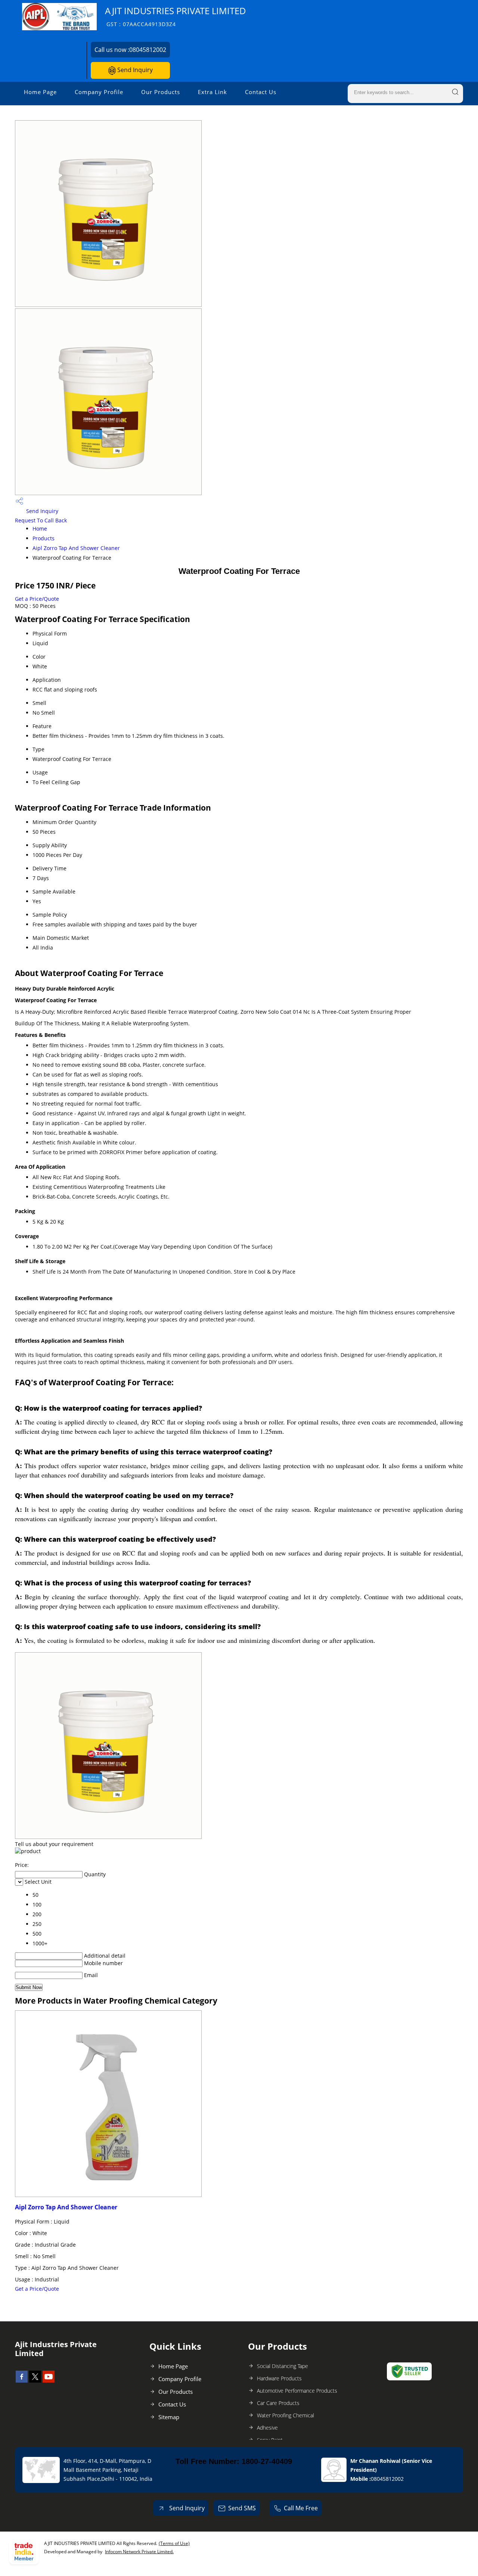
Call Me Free (301, 2508)
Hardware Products (279, 2378)
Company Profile (99, 92)
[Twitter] (35, 2380)
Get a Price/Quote (37, 599)
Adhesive (267, 2428)
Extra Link (212, 92)
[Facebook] (22, 2380)
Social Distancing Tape (283, 2366)
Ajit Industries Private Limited (176, 16)
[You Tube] (49, 2380)
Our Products (161, 92)
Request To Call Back (41, 520)
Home (40, 529)
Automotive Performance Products (297, 2391)
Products (44, 538)
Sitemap (169, 2417)
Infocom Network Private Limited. (139, 2552)
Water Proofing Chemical (285, 2415)
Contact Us (261, 92)
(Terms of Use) (174, 2543)
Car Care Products (278, 2403)
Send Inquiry (134, 70)
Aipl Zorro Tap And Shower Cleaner (76, 548)
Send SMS (242, 2508)
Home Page (40, 92)
